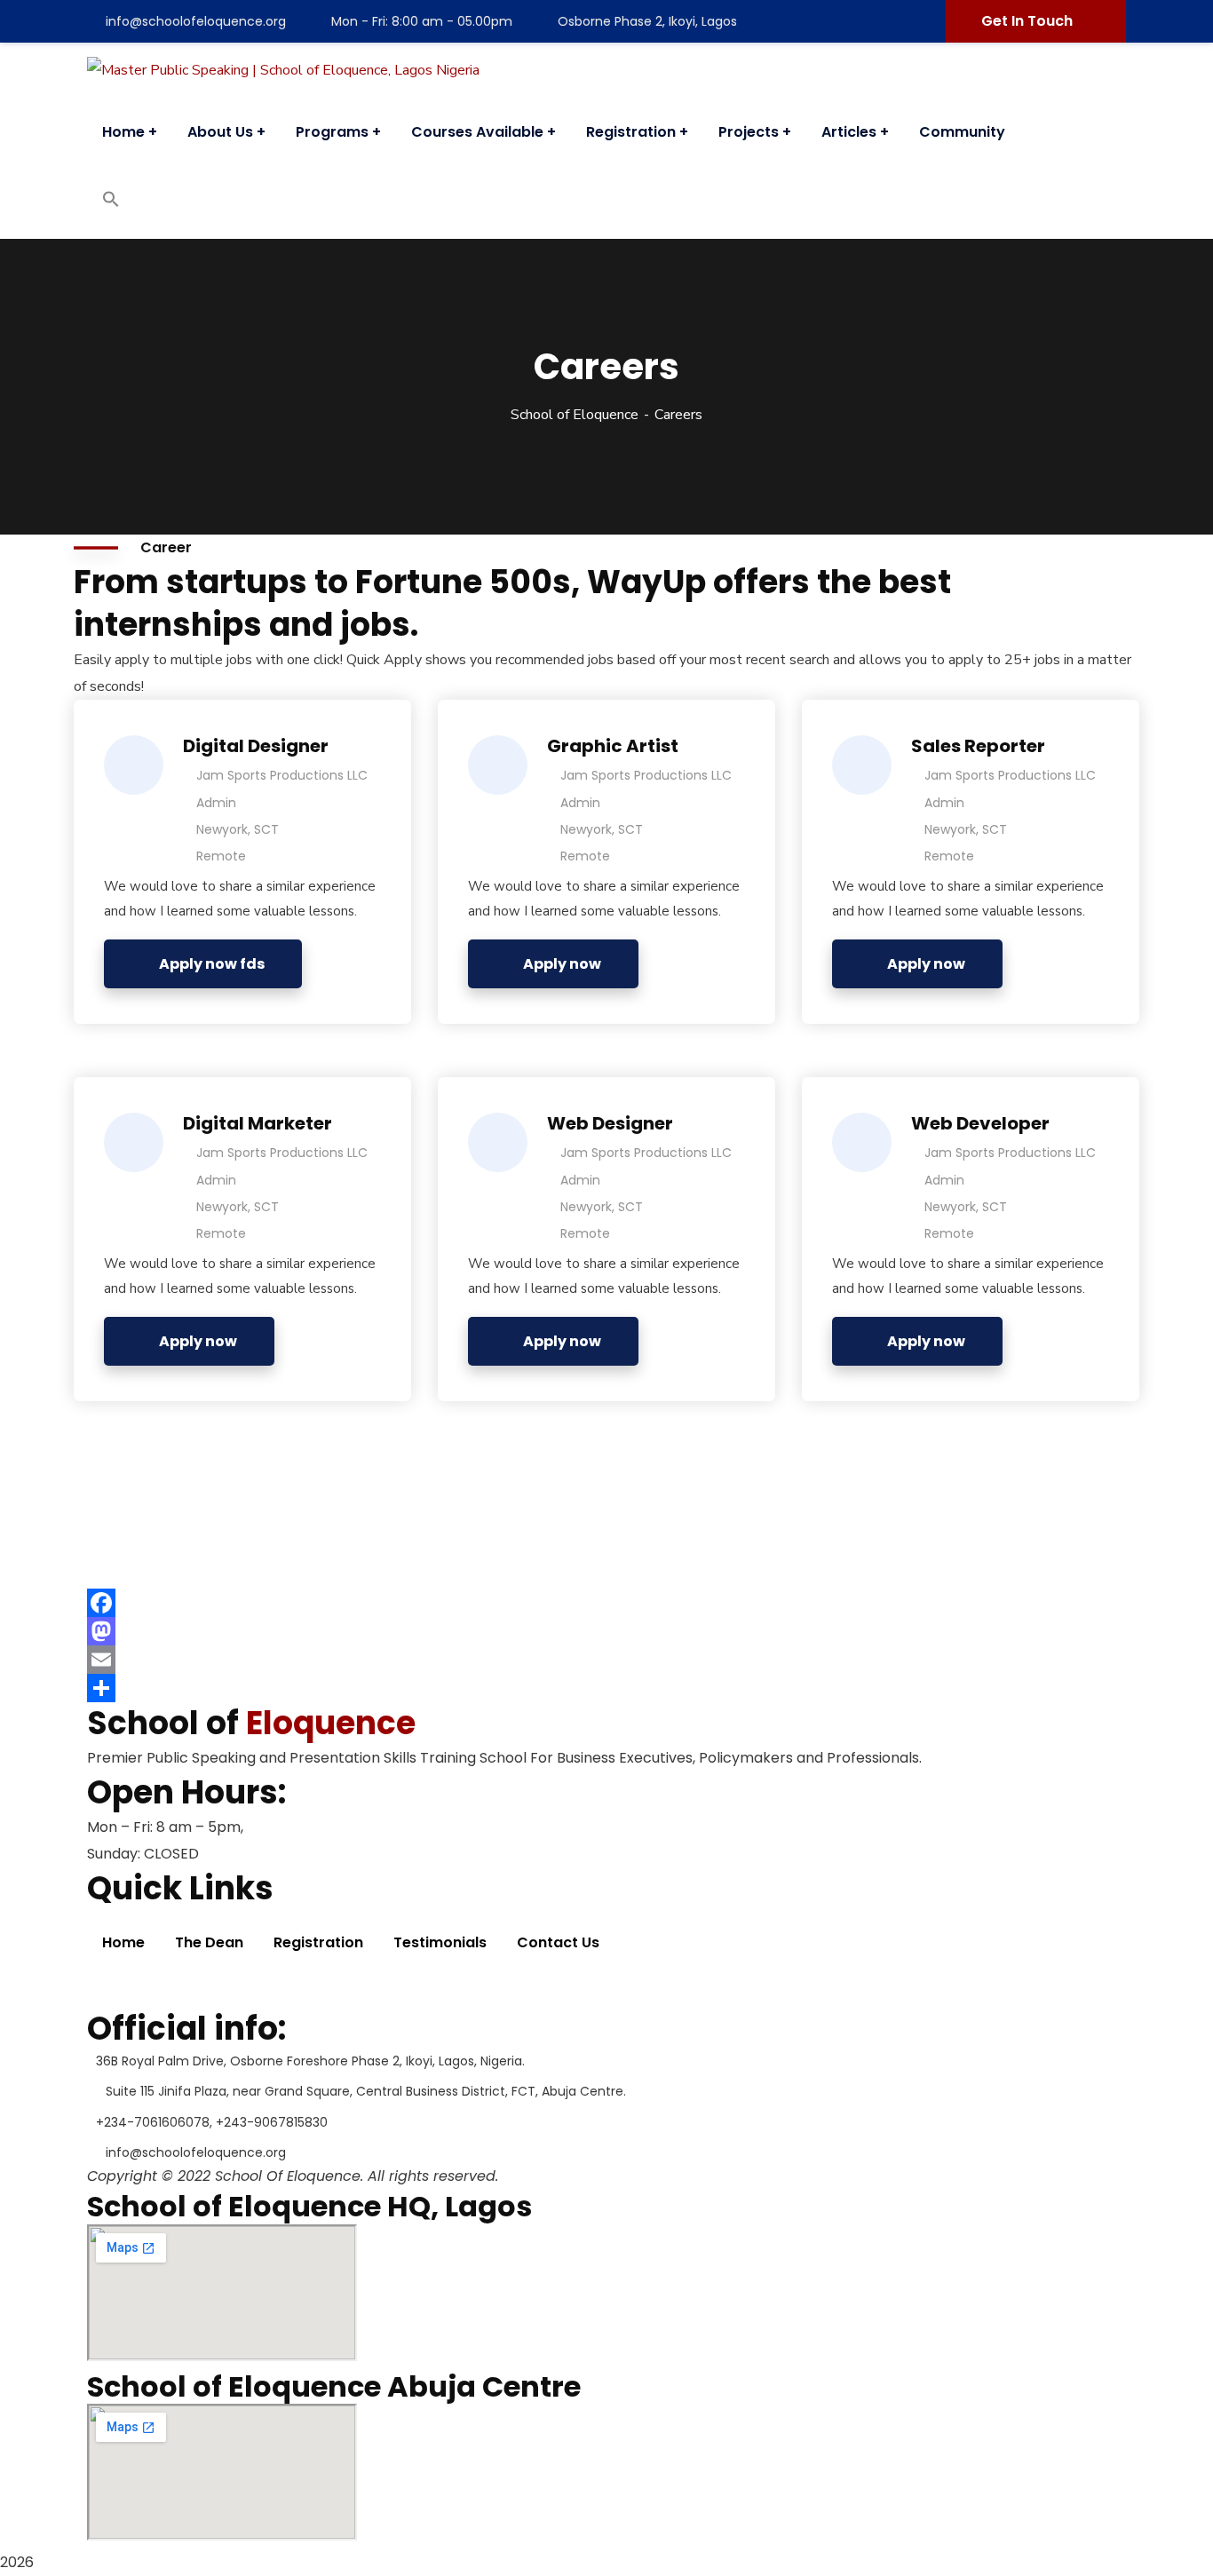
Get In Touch (1027, 21)
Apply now (562, 964)
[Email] (606, 1660)
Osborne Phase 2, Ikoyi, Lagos (647, 21)
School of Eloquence (575, 415)
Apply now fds (212, 964)
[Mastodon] (606, 1631)
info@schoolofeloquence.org (196, 21)
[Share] (606, 1688)
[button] (111, 203)
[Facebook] (606, 1603)
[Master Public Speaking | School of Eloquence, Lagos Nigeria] (283, 70)
